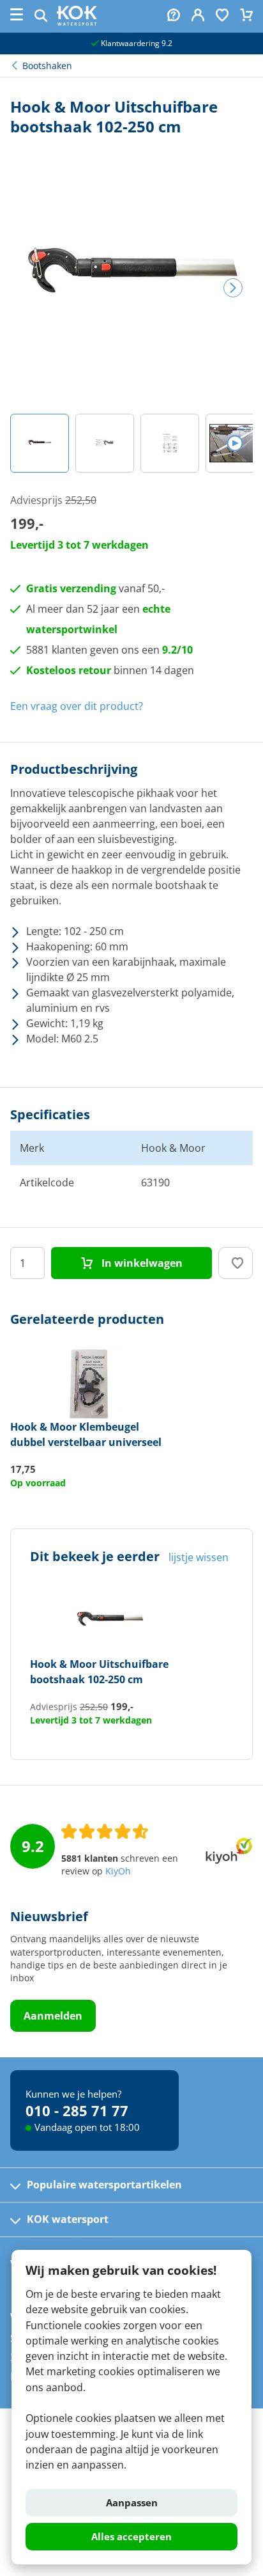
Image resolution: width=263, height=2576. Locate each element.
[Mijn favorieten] (222, 16)
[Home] (77, 22)
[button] (40, 443)
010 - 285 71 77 (77, 2110)
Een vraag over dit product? (77, 706)
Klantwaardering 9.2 (136, 43)
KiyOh (118, 1871)
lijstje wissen (199, 1557)
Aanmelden (53, 2016)
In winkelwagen (141, 1263)
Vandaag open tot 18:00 (87, 2127)
